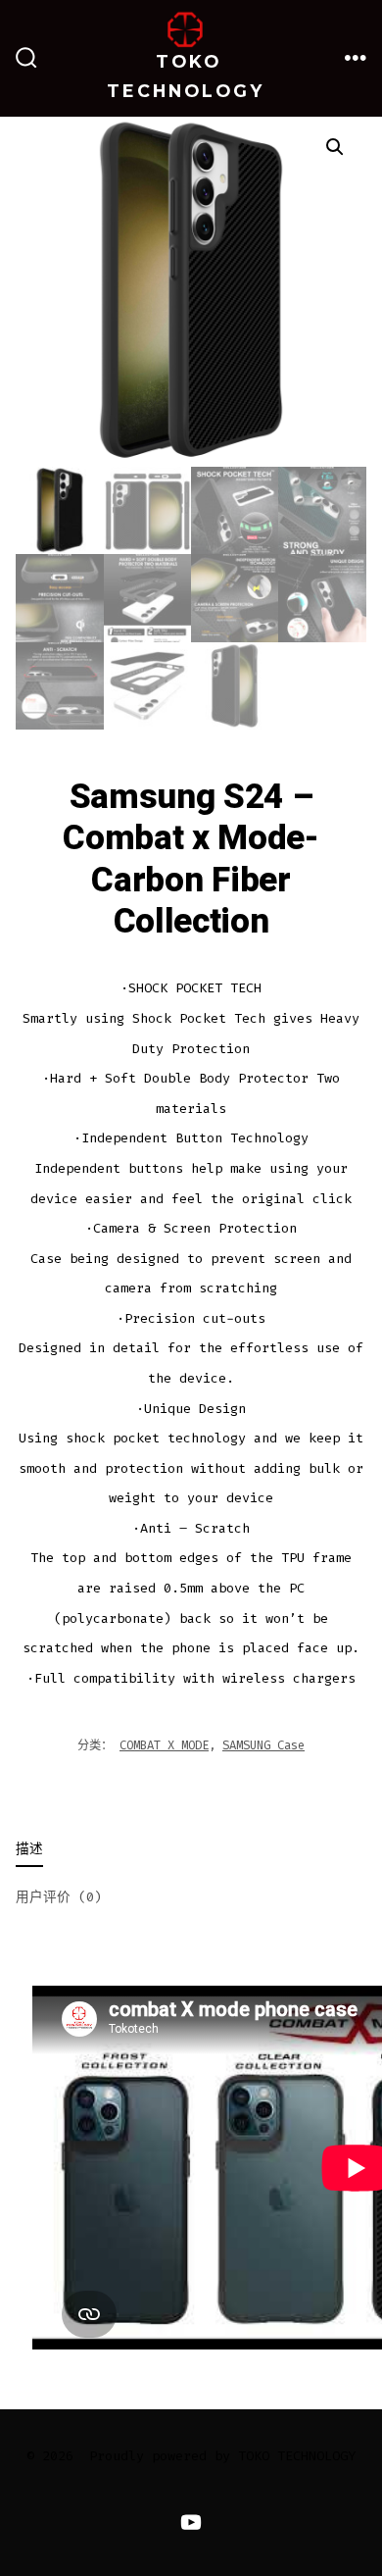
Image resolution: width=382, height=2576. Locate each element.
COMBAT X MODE (164, 1745)
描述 (29, 1849)
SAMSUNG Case (263, 1745)
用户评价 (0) (59, 1897)
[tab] (175, 1851)
